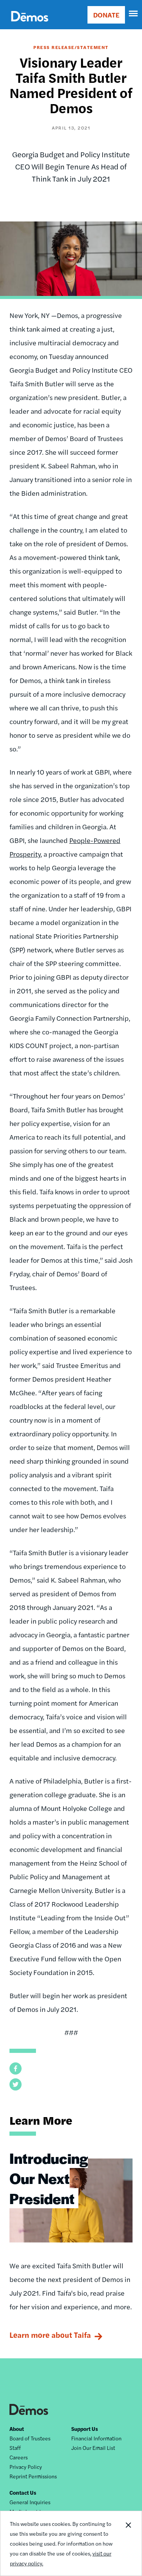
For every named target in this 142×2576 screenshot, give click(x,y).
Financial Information (96, 2438)
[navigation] (134, 14)
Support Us (85, 2429)
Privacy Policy (26, 2467)
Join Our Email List (93, 2448)
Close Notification (128, 2543)
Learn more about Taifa (50, 2335)
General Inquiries (30, 2502)
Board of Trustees (30, 2438)
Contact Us (23, 2492)
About (17, 2429)
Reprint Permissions (33, 2476)
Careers (19, 2457)
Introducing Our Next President (49, 2178)
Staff (15, 2448)
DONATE (106, 15)
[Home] (30, 25)
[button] (16, 2068)
